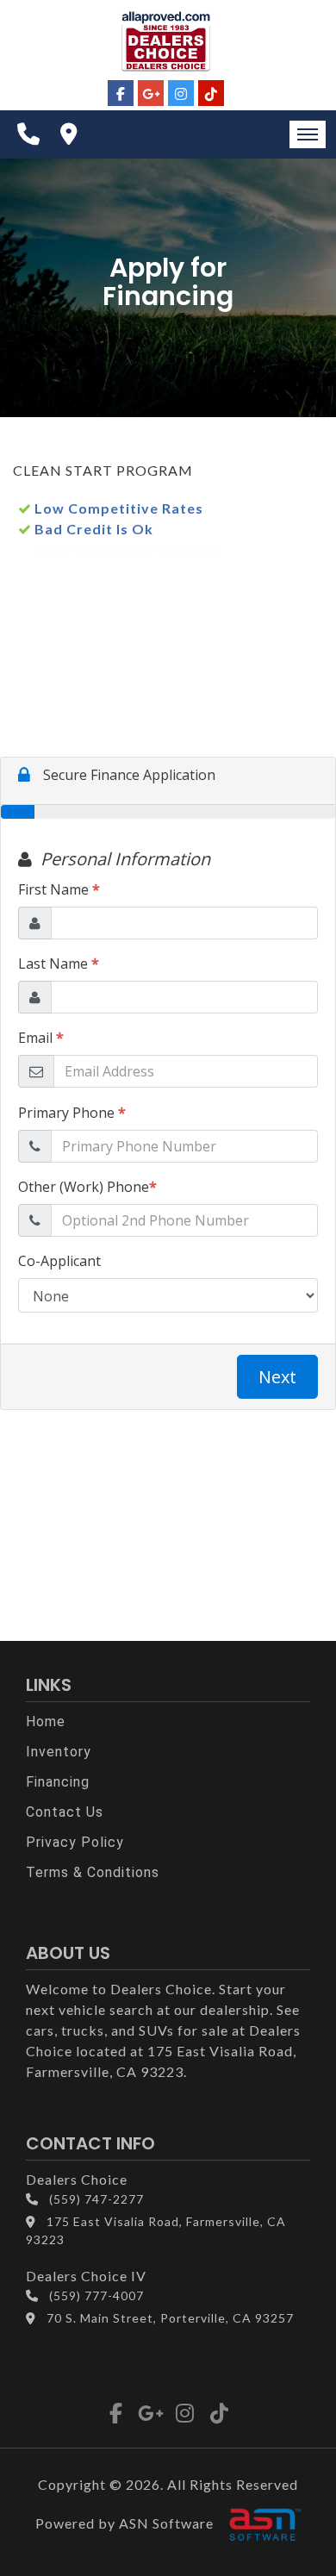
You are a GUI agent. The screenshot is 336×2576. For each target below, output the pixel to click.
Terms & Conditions (93, 1872)
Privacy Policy (75, 1842)
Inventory (59, 1752)
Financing (58, 1782)
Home (46, 1721)
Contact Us (65, 1812)
